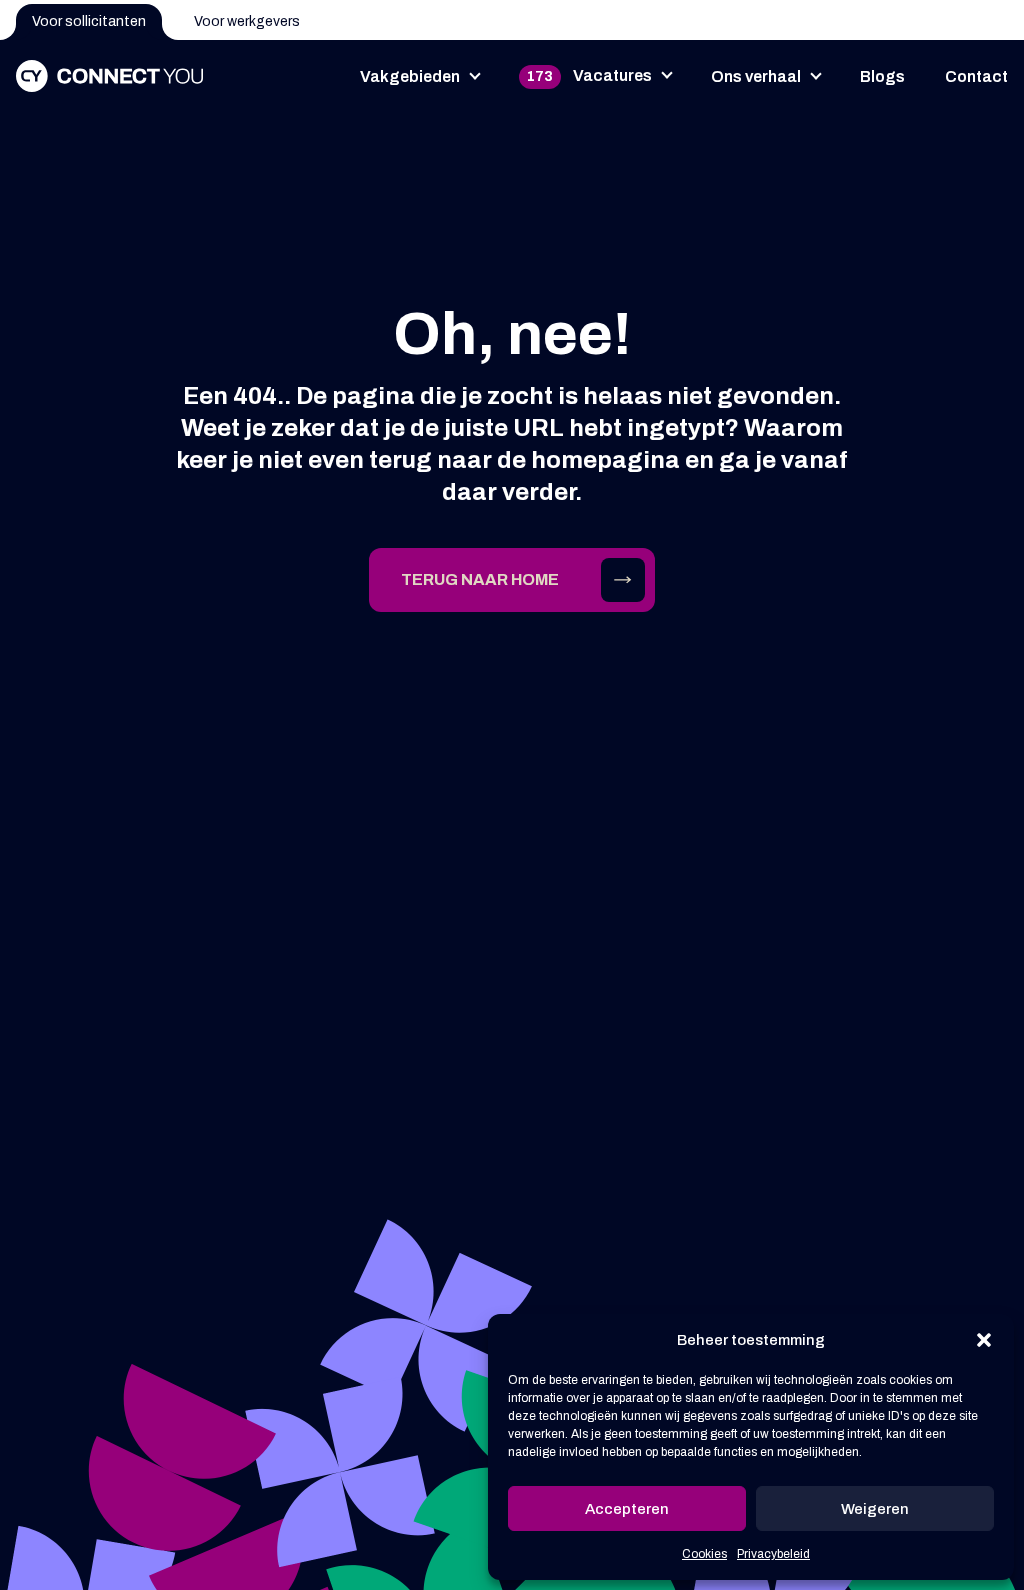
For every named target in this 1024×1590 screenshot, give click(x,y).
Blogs (882, 76)
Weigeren (875, 1509)
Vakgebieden (410, 76)
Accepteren (627, 1509)
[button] (984, 1340)
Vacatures (589, 75)
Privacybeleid (773, 1554)
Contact (976, 76)
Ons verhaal (756, 76)
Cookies (704, 1554)
